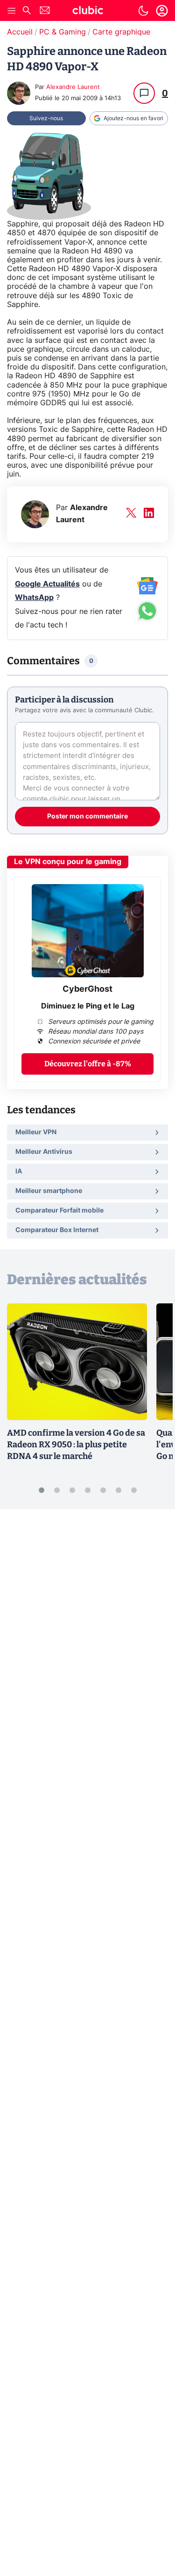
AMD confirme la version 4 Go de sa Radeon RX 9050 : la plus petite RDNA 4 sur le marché (76, 1445)
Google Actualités (47, 584)
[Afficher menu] (12, 11)
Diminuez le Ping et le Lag (88, 1006)
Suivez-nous (46, 118)
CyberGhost (87, 989)
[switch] (143, 11)
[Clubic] (88, 12)
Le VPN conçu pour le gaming (68, 862)
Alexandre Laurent (73, 87)
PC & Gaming (63, 32)
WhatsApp (34, 598)
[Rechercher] (27, 11)
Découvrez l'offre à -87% (88, 1064)
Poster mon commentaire (87, 817)
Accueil (20, 32)
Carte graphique (121, 32)
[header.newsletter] (45, 11)
